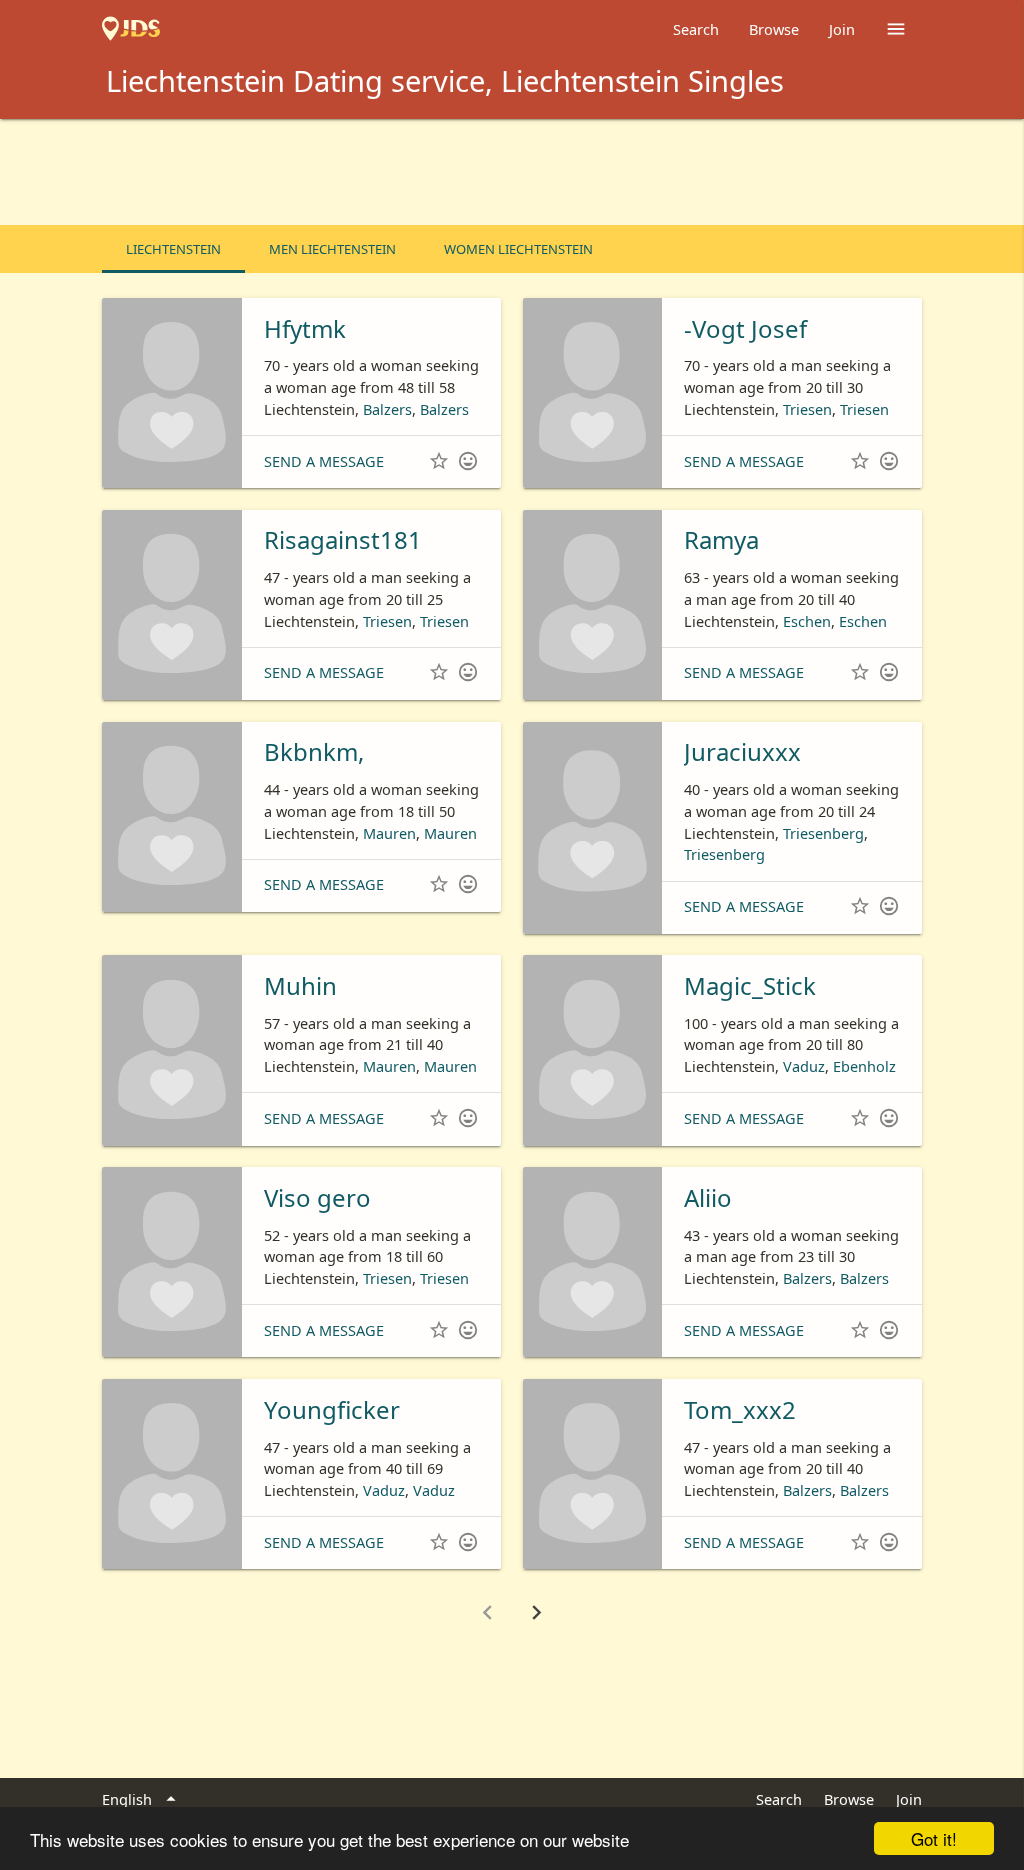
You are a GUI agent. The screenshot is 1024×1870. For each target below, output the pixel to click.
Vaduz (804, 1066)
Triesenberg (823, 833)
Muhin (300, 985)
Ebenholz (864, 1066)
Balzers (387, 409)
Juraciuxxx (742, 751)
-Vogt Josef (745, 328)
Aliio (708, 1197)
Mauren (389, 833)
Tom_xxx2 (740, 1409)
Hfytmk (305, 328)
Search (696, 29)
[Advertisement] (512, 174)
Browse (774, 29)
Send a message (324, 461)
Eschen (807, 621)
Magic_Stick (750, 985)
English (141, 1799)
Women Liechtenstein (518, 249)
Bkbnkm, (314, 751)
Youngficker (332, 1409)
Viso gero (317, 1197)
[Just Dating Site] (131, 29)
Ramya (721, 539)
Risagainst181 (343, 539)
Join (842, 29)
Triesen (807, 409)
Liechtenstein (173, 249)
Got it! (934, 1838)
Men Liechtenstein (332, 249)
